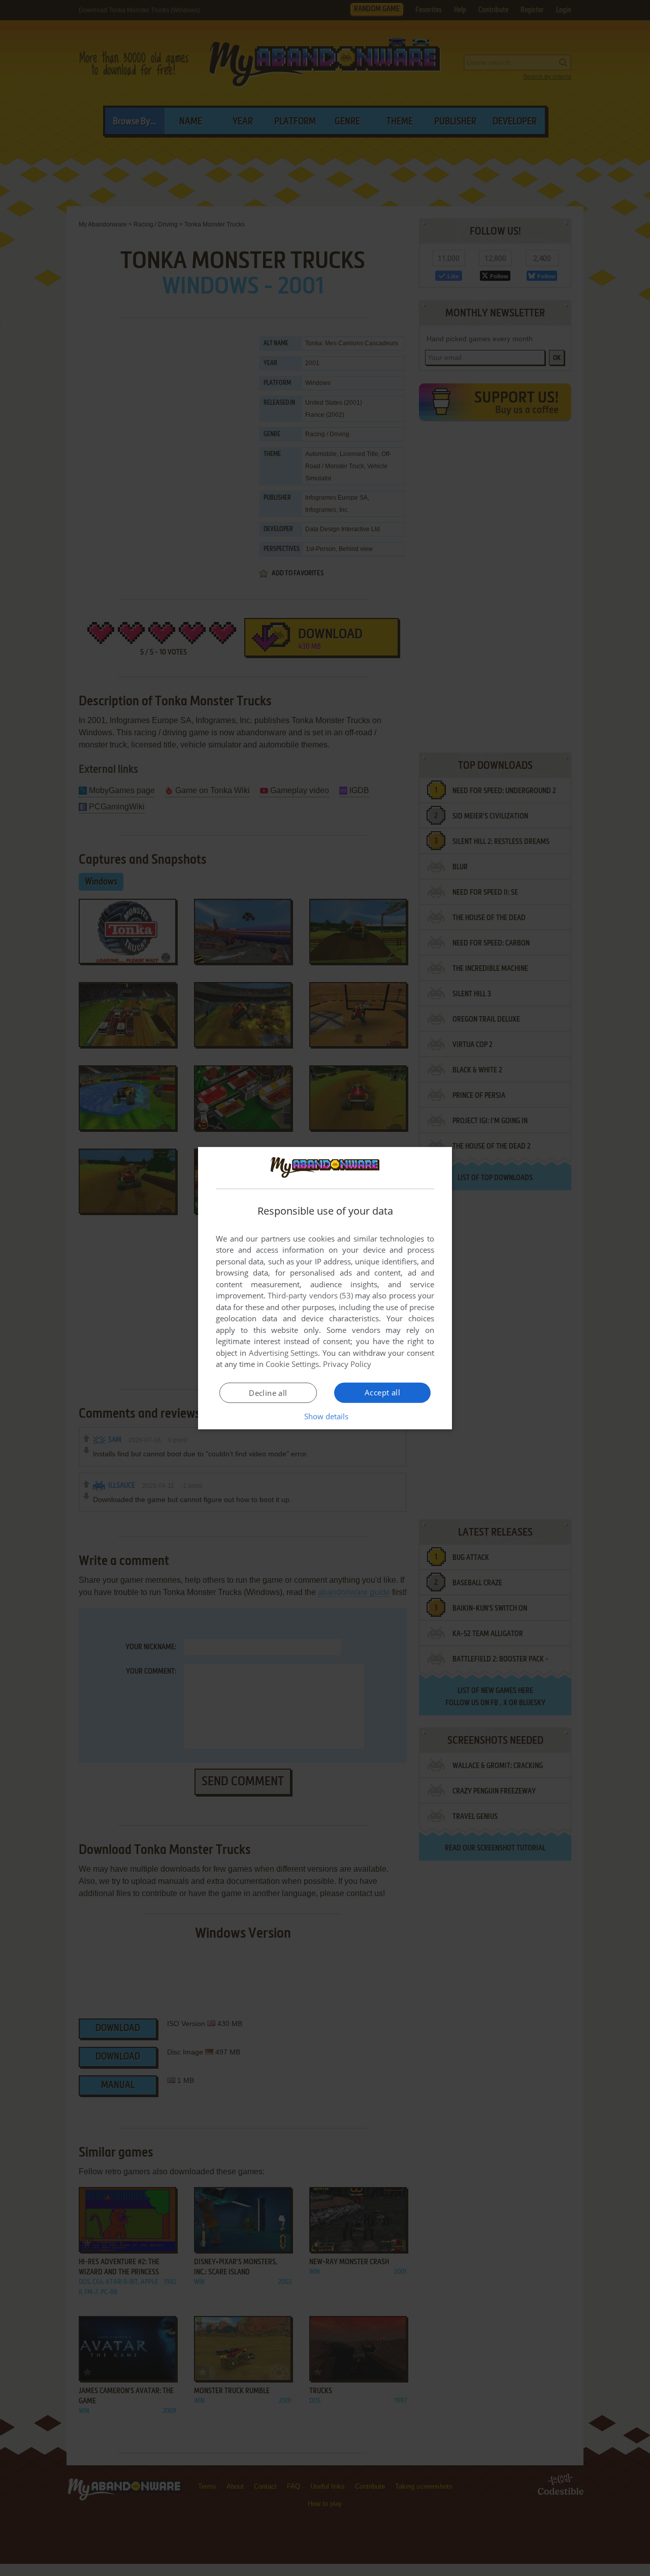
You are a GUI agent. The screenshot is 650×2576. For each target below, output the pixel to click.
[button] (325, 1416)
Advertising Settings (284, 1353)
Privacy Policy (347, 1364)
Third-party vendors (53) (310, 1295)
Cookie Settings (292, 1364)
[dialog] (325, 1288)
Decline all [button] (268, 1393)
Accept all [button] (382, 1392)
